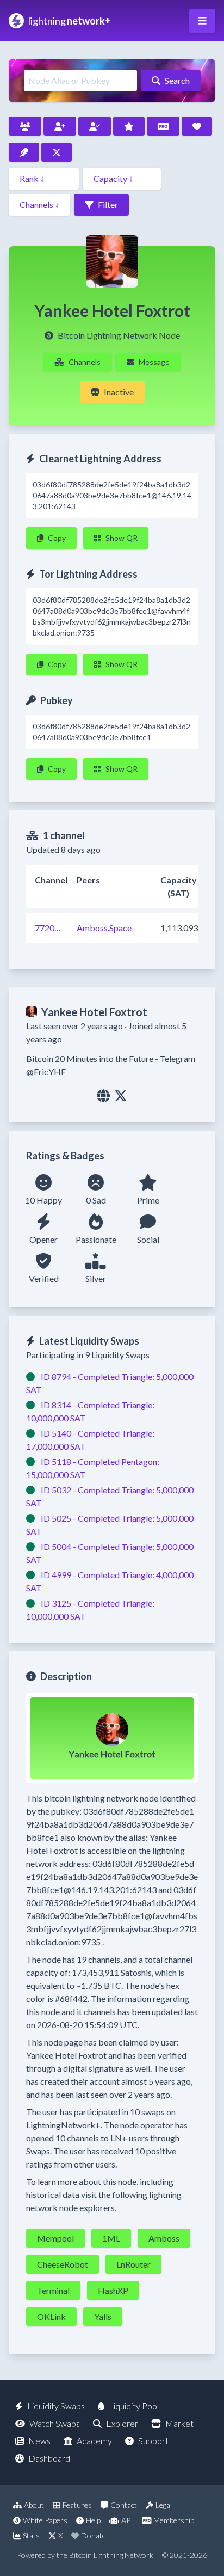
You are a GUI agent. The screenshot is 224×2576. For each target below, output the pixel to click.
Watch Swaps (55, 2423)
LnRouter (133, 2264)
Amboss (164, 2238)
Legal (164, 2505)
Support (153, 2441)
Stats (31, 2535)
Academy (94, 2441)
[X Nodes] (57, 152)
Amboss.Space (104, 928)
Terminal (53, 2290)
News (39, 2441)
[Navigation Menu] (202, 21)
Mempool (55, 2238)
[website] (103, 1095)
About (34, 2505)
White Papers (45, 2520)
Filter (108, 205)
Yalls (103, 2316)
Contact (124, 2505)
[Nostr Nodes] (24, 152)
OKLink (51, 2316)
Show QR (122, 538)
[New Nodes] (60, 126)
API (127, 2520)
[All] (25, 126)
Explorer (122, 2423)
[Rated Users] (129, 126)
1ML (111, 2238)
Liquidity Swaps (56, 2406)
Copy (57, 538)
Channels (85, 362)
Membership (174, 2520)
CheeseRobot (63, 2264)
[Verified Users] (95, 126)
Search (177, 80)
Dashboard (49, 2458)
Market (179, 2423)
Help (93, 2520)
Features (77, 2505)
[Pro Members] (163, 126)
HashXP (113, 2290)
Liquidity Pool (134, 2406)
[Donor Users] (197, 126)
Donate (94, 2535)
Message (154, 362)
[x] (121, 1095)
